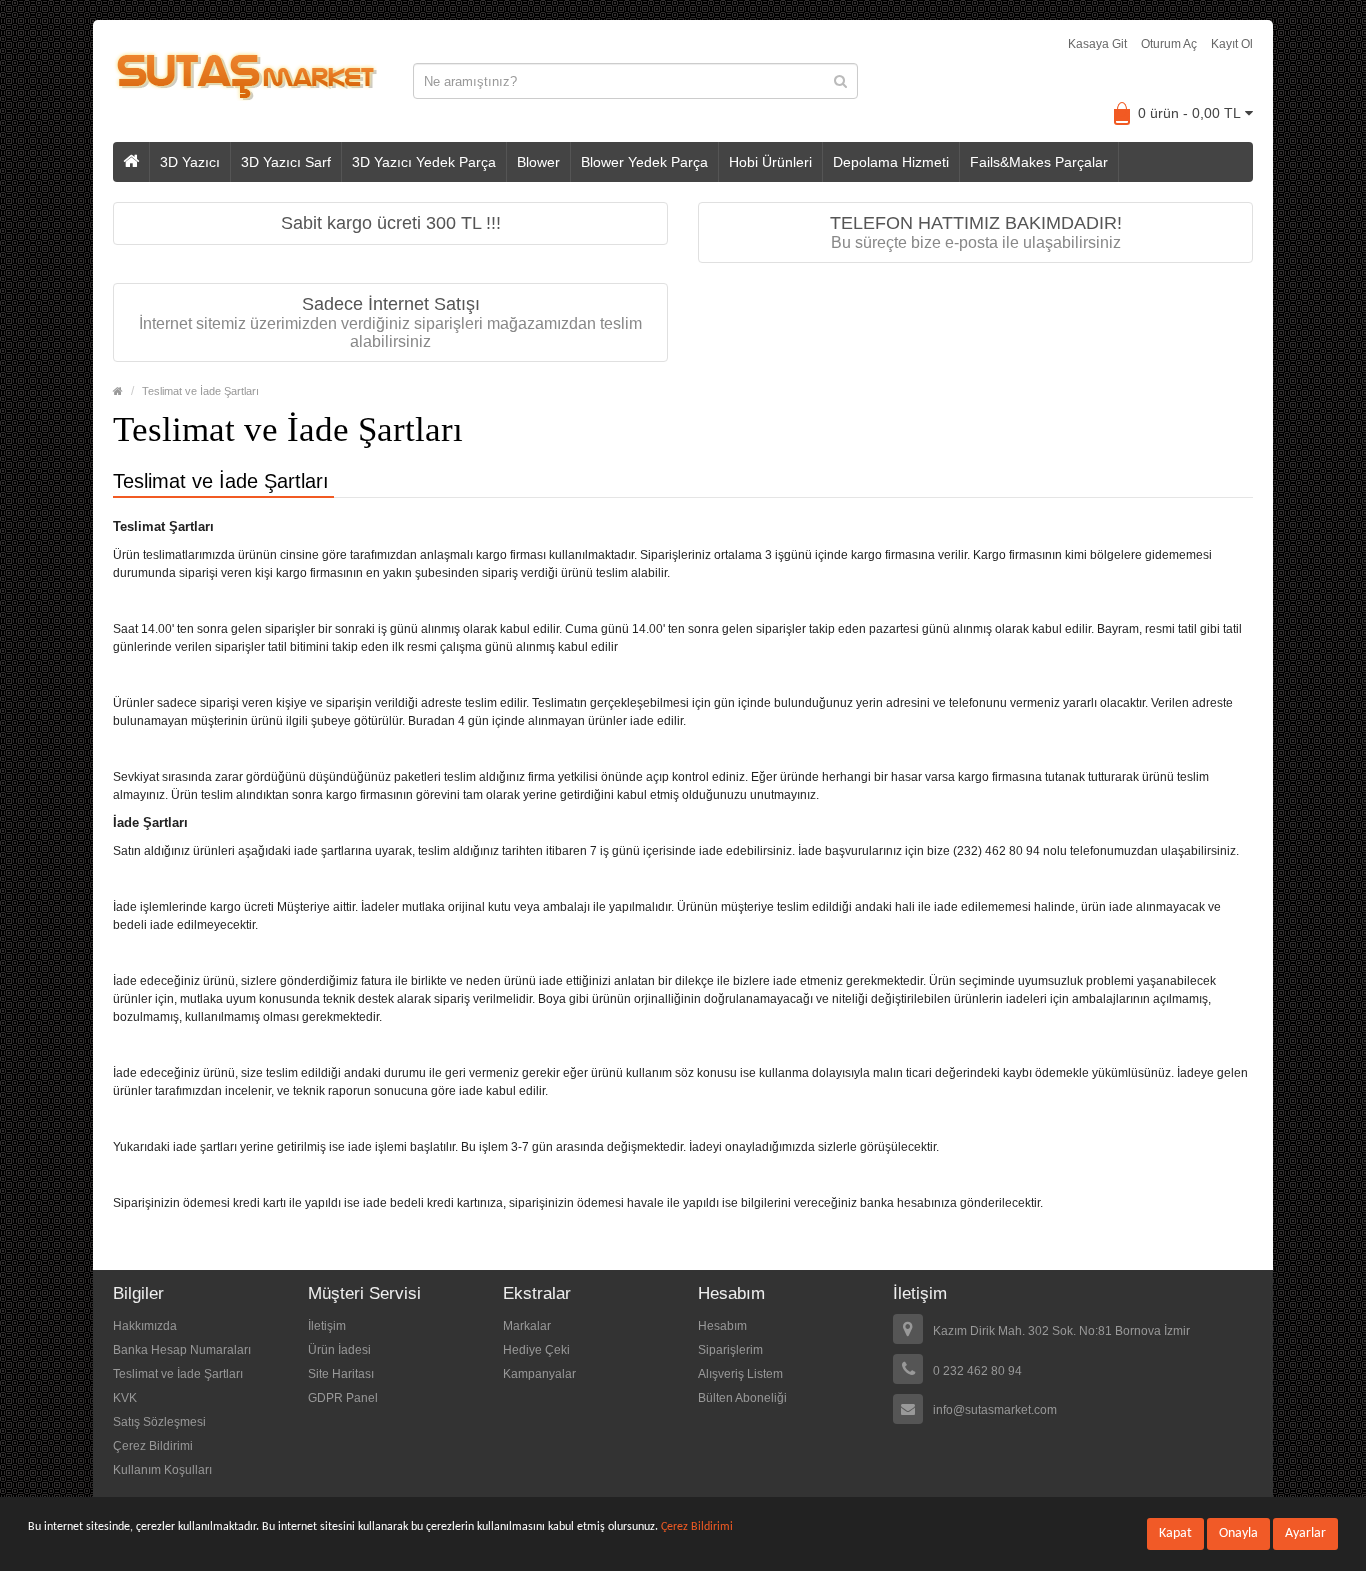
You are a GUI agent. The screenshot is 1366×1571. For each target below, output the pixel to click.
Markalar (527, 1326)
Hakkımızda (145, 1326)
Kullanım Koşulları (162, 1470)
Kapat (1175, 1533)
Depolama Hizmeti (891, 162)
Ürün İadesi (339, 1350)
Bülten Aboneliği (742, 1398)
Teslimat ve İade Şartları (200, 391)
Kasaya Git (1097, 44)
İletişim (327, 1326)
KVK (125, 1398)
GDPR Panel (343, 1398)
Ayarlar (1305, 1533)
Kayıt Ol (1232, 44)
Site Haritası (341, 1374)
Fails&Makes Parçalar (1039, 162)
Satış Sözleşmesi (159, 1422)
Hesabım (722, 1326)
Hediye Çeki (536, 1350)
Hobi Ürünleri (770, 162)
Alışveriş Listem (740, 1374)
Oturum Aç (1169, 44)
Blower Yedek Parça (644, 162)
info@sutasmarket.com (995, 1410)
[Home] (118, 391)
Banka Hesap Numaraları (182, 1350)
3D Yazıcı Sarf (286, 162)
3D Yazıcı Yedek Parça (424, 162)
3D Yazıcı (190, 162)
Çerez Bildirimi (153, 1446)
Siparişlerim (730, 1350)
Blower (538, 162)
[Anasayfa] (131, 162)
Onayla (1238, 1533)
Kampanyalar (539, 1374)
